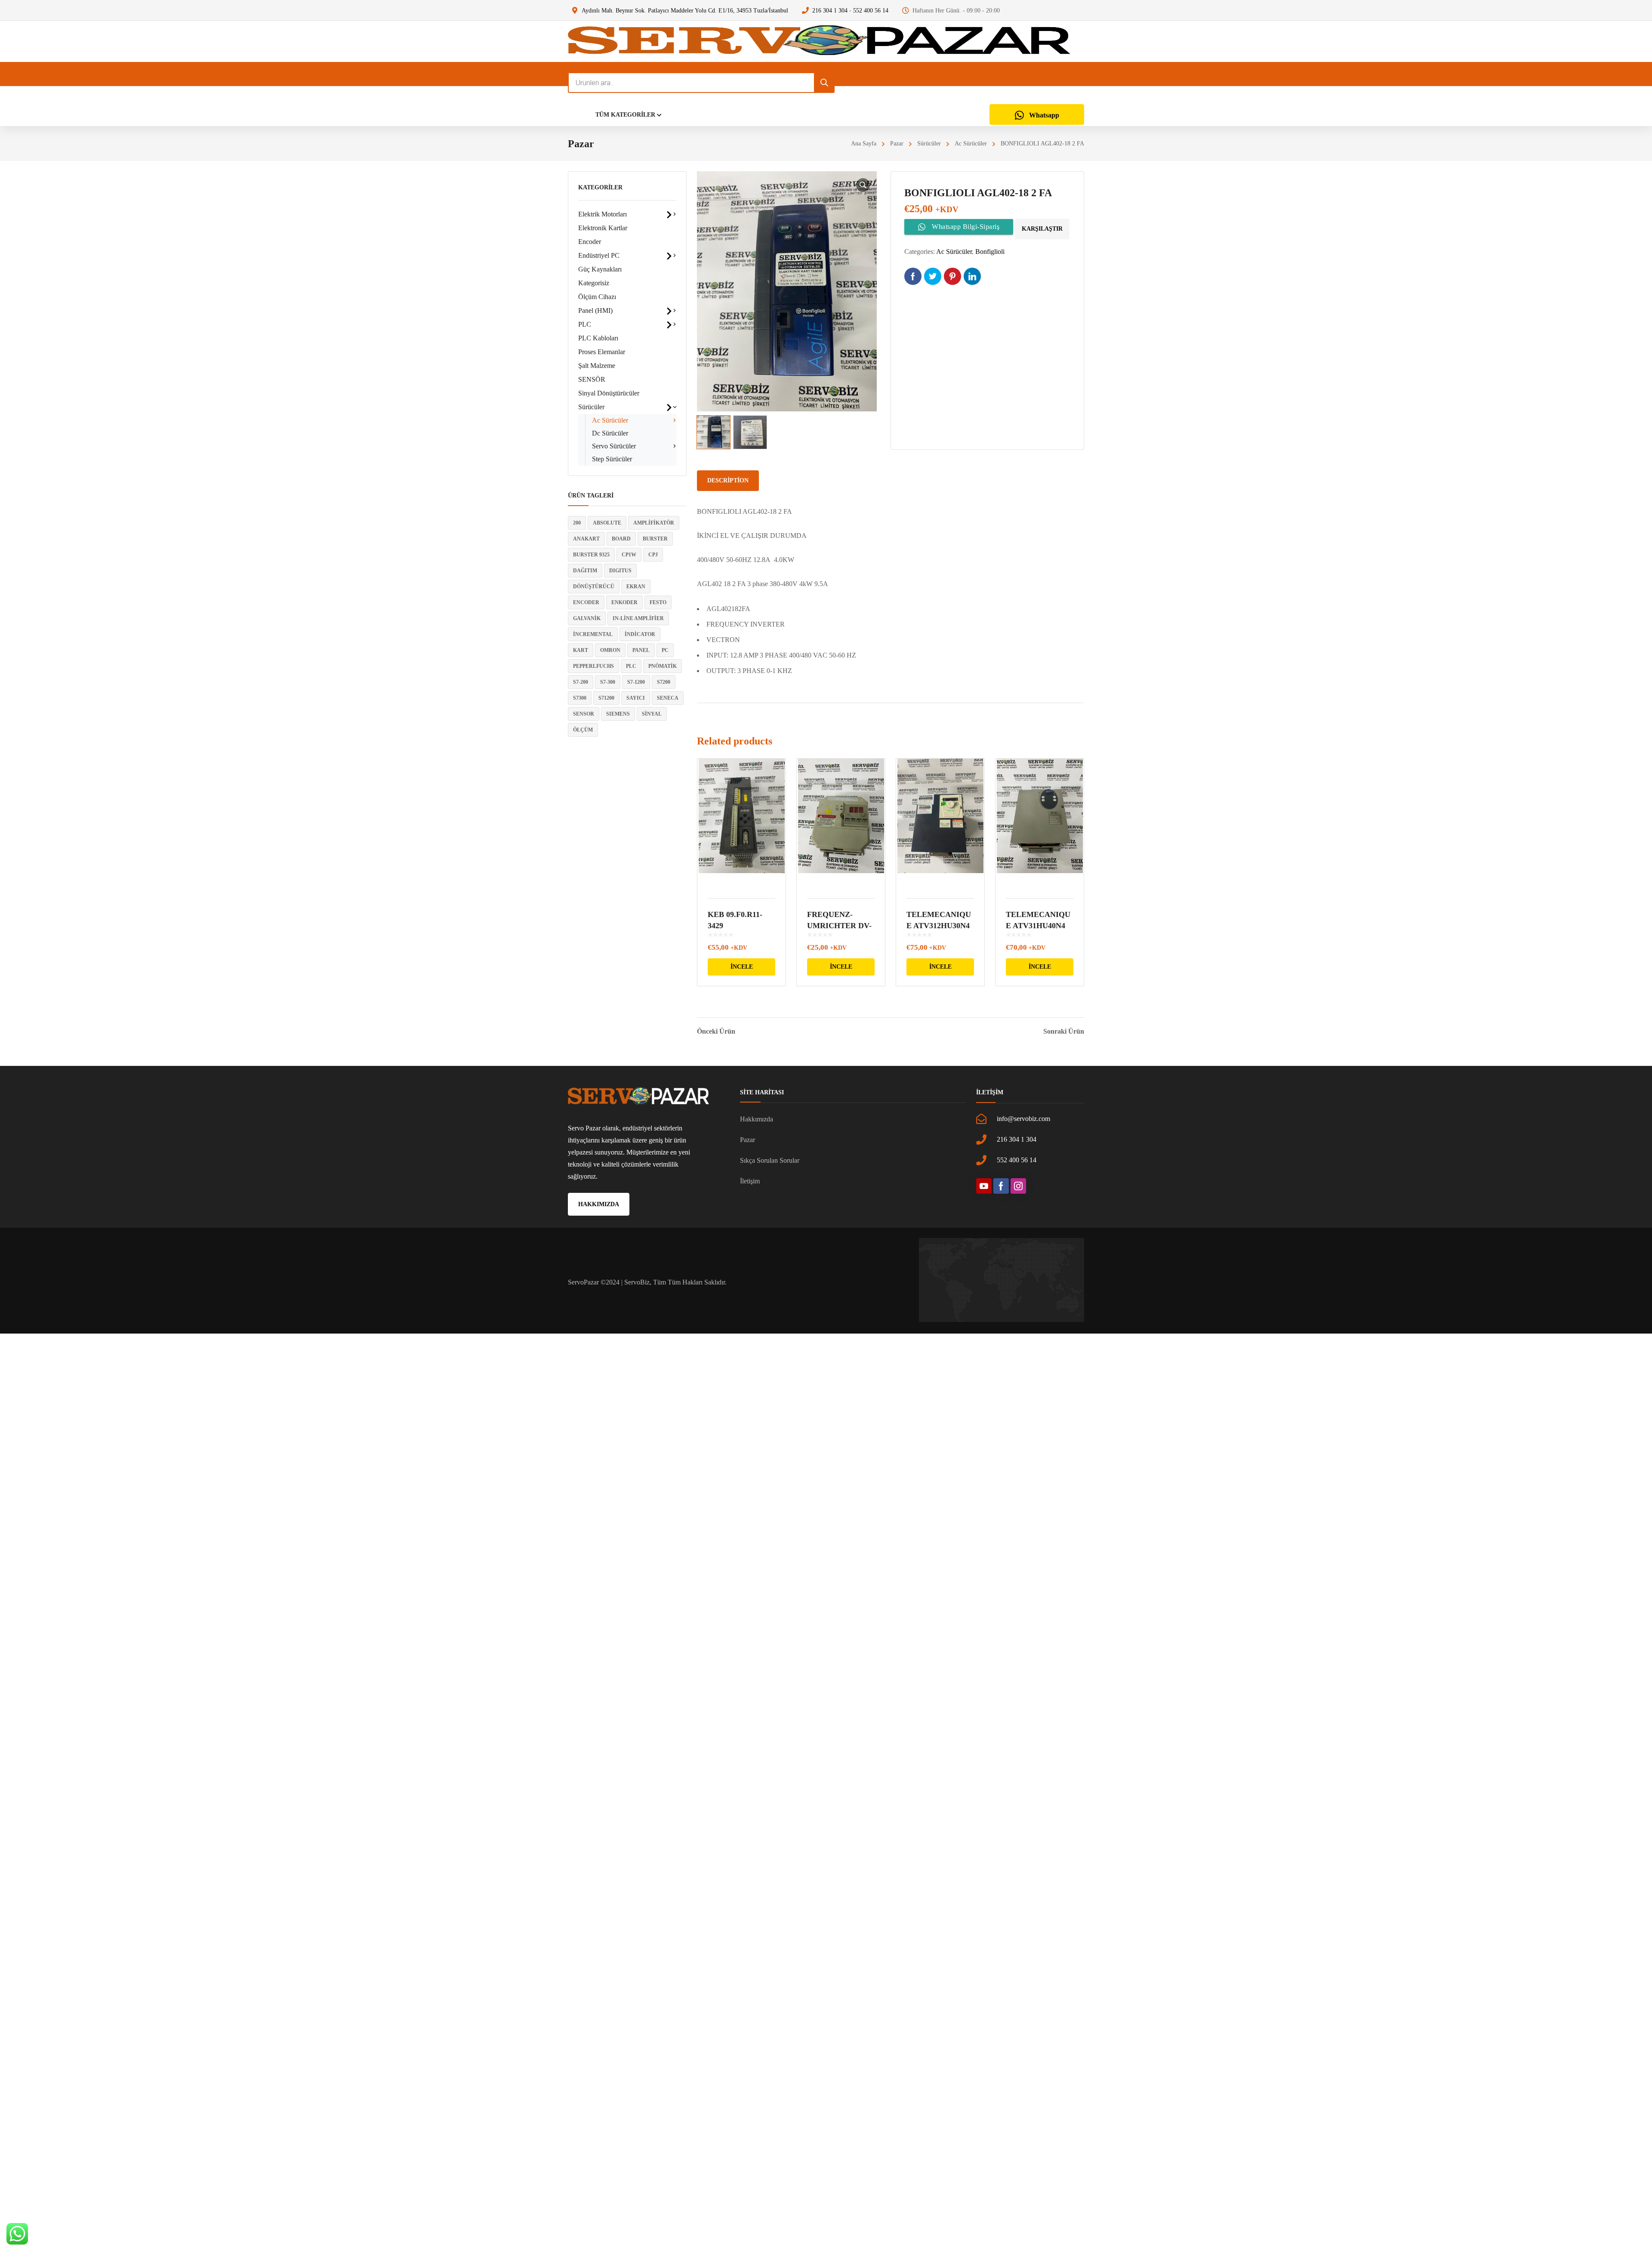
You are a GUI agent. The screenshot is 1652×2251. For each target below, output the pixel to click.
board (621, 539)
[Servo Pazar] (819, 41)
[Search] (824, 83)
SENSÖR (592, 379)
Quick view (741, 823)
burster (655, 539)
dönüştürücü (594, 587)
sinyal (652, 714)
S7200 (664, 682)
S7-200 (581, 682)
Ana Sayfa (864, 144)
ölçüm (583, 730)
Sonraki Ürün (1064, 1031)
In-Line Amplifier (638, 618)
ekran (636, 587)
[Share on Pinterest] (952, 276)
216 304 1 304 (830, 11)
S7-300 (608, 682)
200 (577, 523)
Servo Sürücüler (614, 446)
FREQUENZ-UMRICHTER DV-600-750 (839, 926)
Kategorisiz (594, 283)
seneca (668, 698)
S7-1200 (636, 682)
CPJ (653, 555)
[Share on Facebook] (913, 276)
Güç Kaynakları (600, 269)
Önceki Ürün (716, 1031)
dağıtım (585, 571)
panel (641, 650)
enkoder (624, 602)
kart (581, 650)
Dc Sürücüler (610, 433)
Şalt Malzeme (597, 366)
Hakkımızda (757, 1119)
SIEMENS (618, 714)
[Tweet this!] (933, 276)
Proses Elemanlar (602, 352)
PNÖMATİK (663, 666)
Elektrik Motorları (603, 214)
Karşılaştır (1042, 229)
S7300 (580, 698)
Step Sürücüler (612, 459)
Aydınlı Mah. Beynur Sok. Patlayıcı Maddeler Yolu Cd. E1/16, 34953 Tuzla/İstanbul (685, 11)
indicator (640, 634)
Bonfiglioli (990, 252)
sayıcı (636, 698)
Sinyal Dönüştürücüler (609, 393)
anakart (586, 539)
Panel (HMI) (595, 310)
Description (728, 480)
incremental (593, 634)
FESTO (658, 602)
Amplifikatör (654, 523)
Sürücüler (929, 144)
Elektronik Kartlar (603, 228)
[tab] (728, 481)
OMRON (610, 650)
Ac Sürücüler (971, 144)
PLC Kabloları (598, 338)
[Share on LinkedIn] (972, 276)
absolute (607, 523)
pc (665, 650)
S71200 (606, 698)
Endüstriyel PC (599, 255)
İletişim (750, 1181)
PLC (585, 324)
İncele (742, 967)
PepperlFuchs (593, 666)
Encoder (590, 242)
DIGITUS (620, 571)
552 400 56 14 (871, 11)
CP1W (629, 555)
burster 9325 (591, 555)
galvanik (587, 618)
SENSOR (584, 714)
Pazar (897, 144)
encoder (586, 602)
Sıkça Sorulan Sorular (770, 1160)
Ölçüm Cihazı (597, 297)
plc (631, 666)
